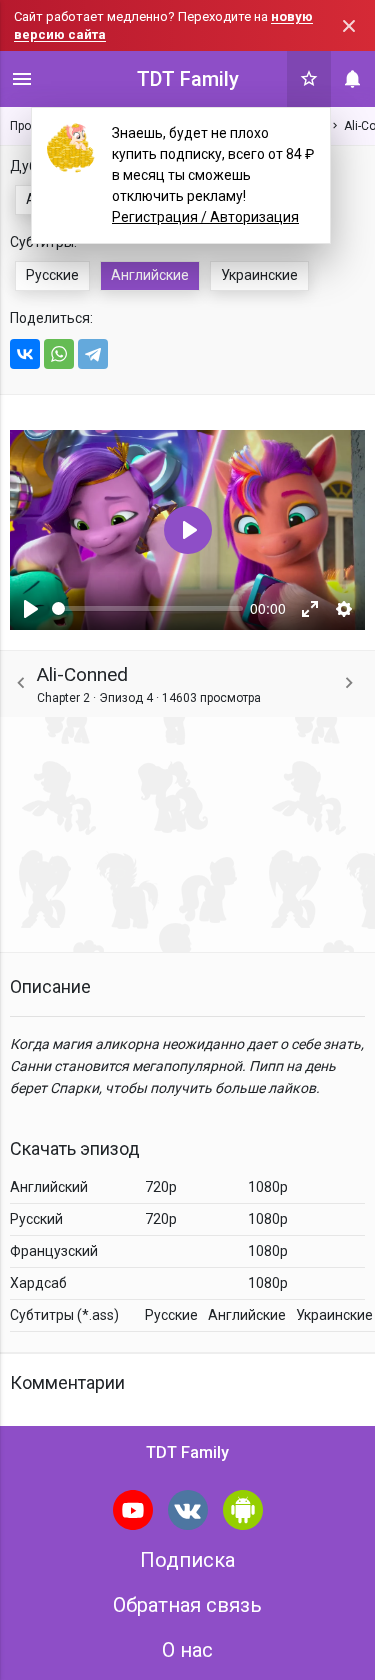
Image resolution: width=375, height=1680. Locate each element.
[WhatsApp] (59, 354)
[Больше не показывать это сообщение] (349, 26)
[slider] (147, 608)
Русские (52, 275)
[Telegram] (93, 354)
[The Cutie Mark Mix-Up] (349, 683)
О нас (187, 1650)
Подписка (187, 1560)
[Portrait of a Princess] (21, 683)
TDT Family (188, 79)
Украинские (259, 275)
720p (161, 1187)
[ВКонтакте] (25, 354)
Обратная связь (187, 1605)
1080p (268, 1187)
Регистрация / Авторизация (205, 217)
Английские (150, 275)
